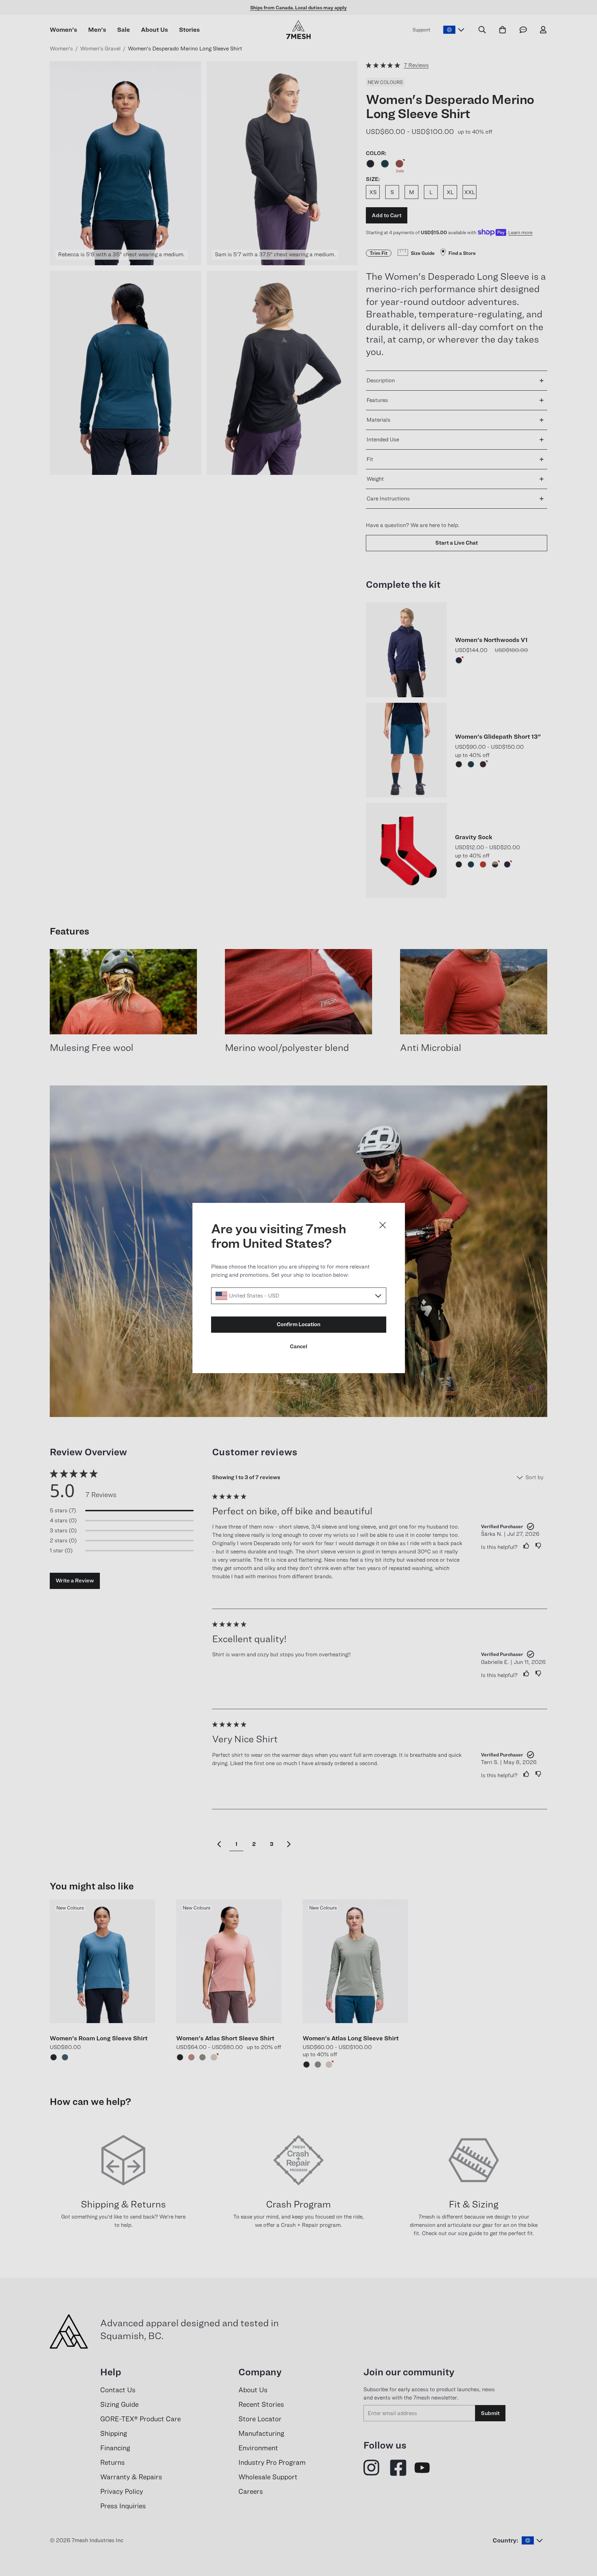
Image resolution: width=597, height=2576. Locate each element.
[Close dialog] (383, 1225)
